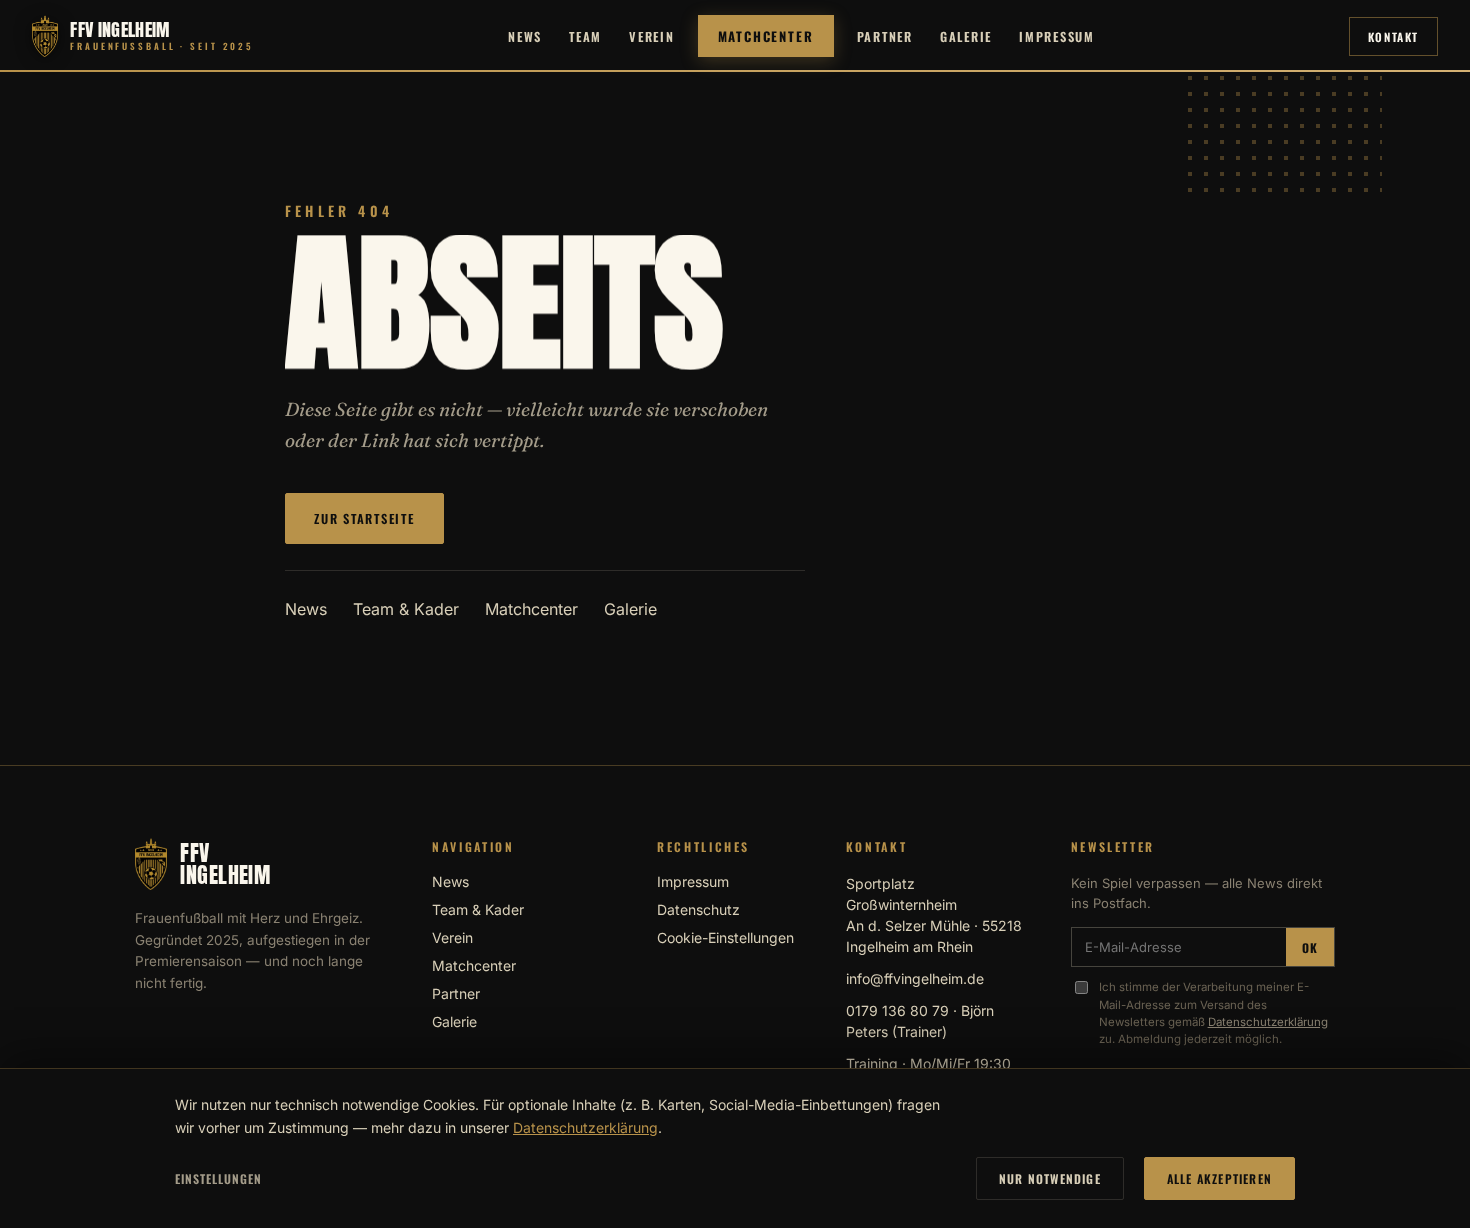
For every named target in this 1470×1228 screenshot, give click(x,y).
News (525, 36)
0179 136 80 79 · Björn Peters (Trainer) (920, 1021)
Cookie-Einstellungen (725, 937)
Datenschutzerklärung (1268, 1022)
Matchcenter (766, 36)
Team (585, 36)
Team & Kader (406, 609)
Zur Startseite (364, 518)
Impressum (1057, 36)
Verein (652, 36)
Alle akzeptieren (1219, 1178)
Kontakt (1393, 36)
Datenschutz (698, 909)
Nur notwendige (1050, 1178)
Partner (885, 36)
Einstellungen (218, 1178)
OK (1310, 947)
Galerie (966, 36)
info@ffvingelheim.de (915, 978)
